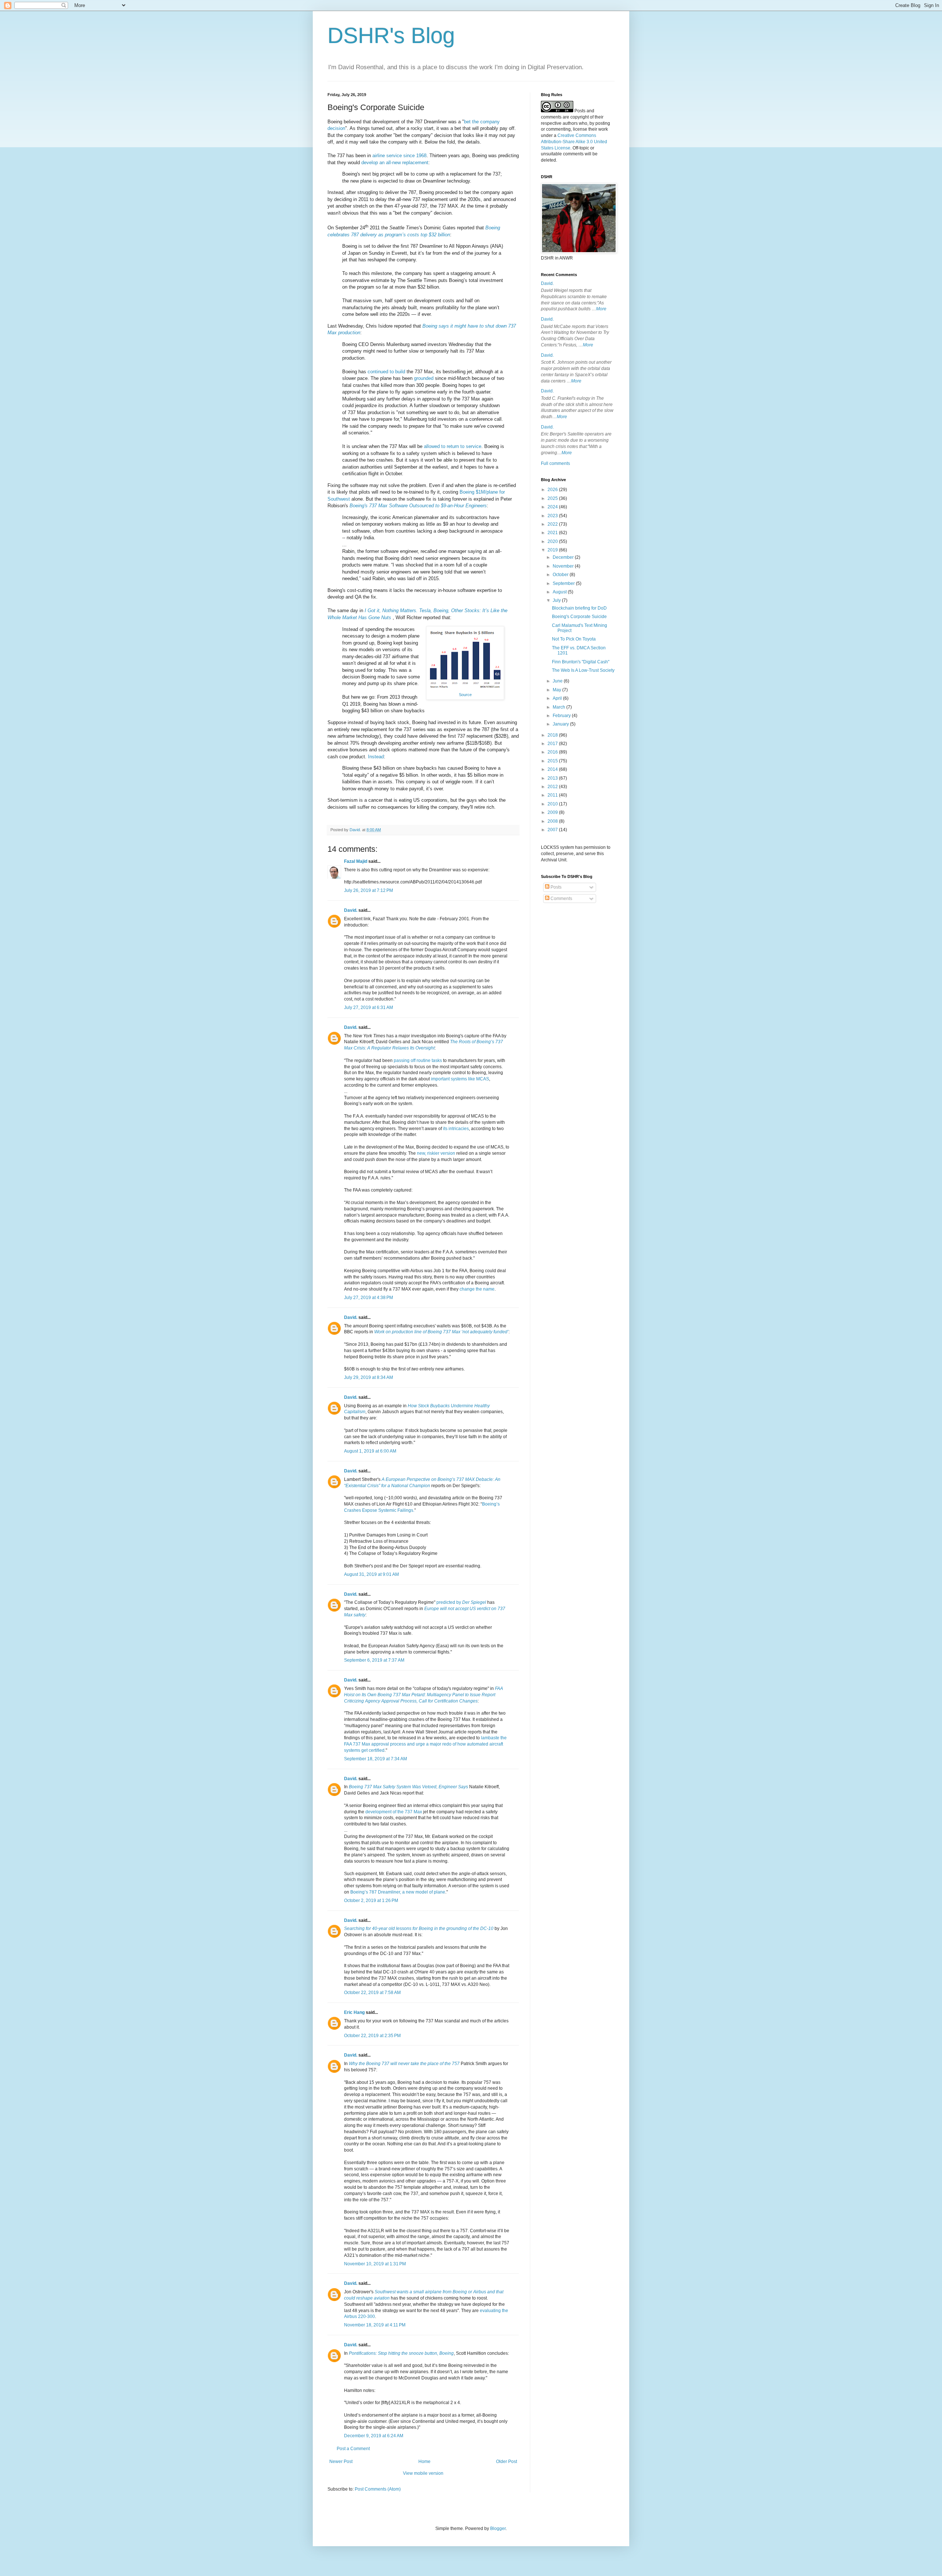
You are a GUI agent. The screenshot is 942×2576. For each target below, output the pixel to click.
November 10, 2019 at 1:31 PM (375, 2264)
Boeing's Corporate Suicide (579, 617)
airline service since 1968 (399, 156)
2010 (553, 804)
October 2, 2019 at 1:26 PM (371, 1901)
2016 (553, 752)
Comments (561, 899)
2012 (553, 787)
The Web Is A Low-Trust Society (583, 670)
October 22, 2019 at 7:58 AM (372, 1993)
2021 (553, 533)
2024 (553, 507)
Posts (555, 887)
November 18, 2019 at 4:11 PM (375, 2325)
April (558, 698)
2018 (553, 735)
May (557, 690)
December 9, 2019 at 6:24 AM (374, 2436)
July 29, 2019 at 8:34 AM (369, 1377)
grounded (424, 378)
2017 (553, 744)
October (561, 575)
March (559, 707)
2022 (553, 524)
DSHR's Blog (391, 36)
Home (424, 2462)
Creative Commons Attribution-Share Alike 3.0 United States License (574, 142)
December (564, 557)
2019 (553, 550)
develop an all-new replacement (395, 163)
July (557, 600)
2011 (553, 795)
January (561, 724)
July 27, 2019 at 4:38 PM (369, 1298)
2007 (553, 830)
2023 (553, 516)
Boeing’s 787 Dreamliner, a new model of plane (398, 1892)
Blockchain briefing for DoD (579, 608)
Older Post (507, 2462)
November (564, 566)
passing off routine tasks (418, 1061)
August (560, 592)
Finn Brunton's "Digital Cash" (581, 662)
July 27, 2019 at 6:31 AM (369, 1008)
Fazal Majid (356, 861)
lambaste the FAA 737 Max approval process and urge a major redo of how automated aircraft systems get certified (425, 1744)
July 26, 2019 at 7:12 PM (369, 890)
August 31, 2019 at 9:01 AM (371, 1574)
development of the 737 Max (394, 1812)
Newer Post (341, 2462)
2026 (553, 490)
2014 (553, 769)
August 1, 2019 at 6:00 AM (370, 1451)
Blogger (498, 2529)
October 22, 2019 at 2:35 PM (372, 2036)
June (558, 681)
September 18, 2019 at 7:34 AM (376, 1759)
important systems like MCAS (460, 1079)
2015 (553, 761)
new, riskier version (436, 1153)
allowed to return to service (453, 446)
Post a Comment (353, 2449)
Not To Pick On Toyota (574, 639)
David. (351, 910)
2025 (553, 498)
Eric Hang (354, 2012)
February (562, 716)
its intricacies (456, 1129)
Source (465, 695)
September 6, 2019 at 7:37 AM (374, 1660)
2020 (553, 541)
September (564, 583)
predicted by (461, 1602)
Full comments (555, 463)
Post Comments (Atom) (378, 2489)
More (601, 309)
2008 (553, 821)
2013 (553, 778)
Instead (376, 757)
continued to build (386, 372)
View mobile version (423, 2473)
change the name (477, 1289)
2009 (553, 812)
